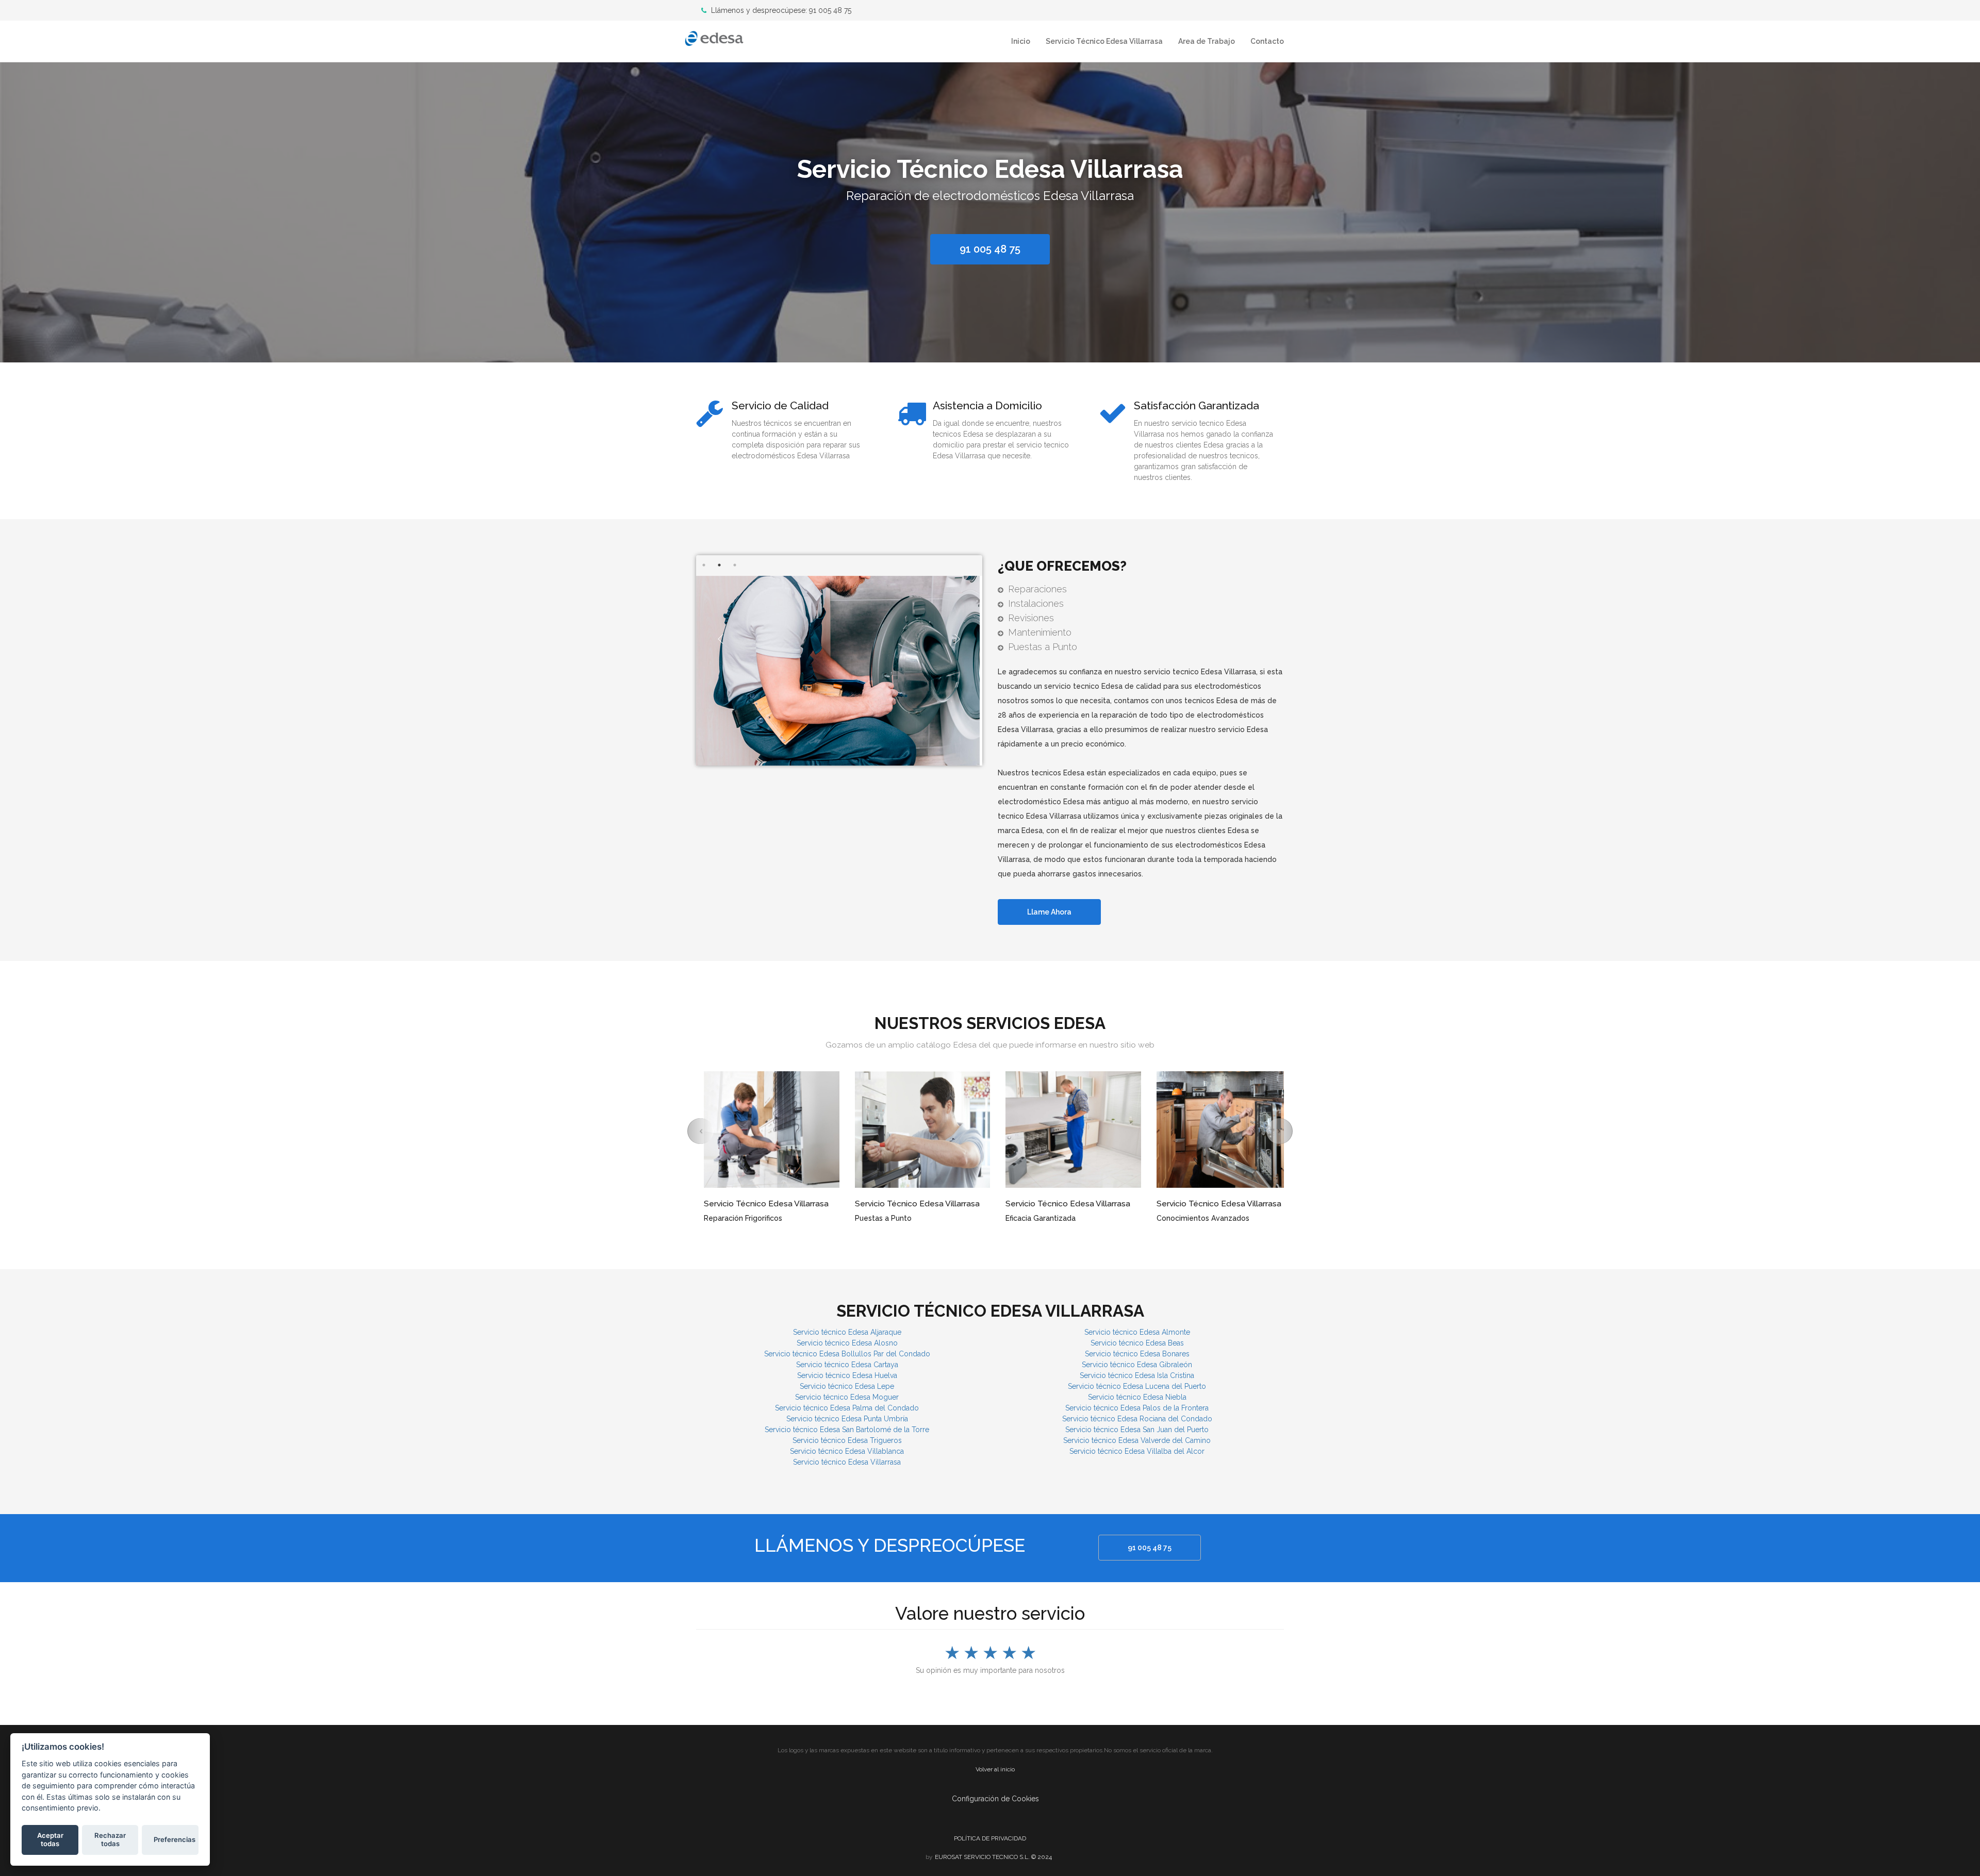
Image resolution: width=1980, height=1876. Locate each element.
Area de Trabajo (1207, 41)
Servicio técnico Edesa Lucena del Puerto (1137, 1386)
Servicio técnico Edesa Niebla (1137, 1397)
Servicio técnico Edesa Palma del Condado (847, 1408)
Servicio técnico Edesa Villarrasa (847, 1462)
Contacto (1267, 41)
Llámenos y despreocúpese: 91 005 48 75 (780, 10)
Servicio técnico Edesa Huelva (847, 1375)
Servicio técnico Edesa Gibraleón (1137, 1365)
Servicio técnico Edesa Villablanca (847, 1451)
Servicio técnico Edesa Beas (1137, 1343)
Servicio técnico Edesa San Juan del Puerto (1137, 1430)
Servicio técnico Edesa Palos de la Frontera (1137, 1408)
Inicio (1021, 41)
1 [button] (704, 565)
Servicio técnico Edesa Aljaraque (847, 1332)
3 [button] (735, 565)
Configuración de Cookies (995, 1799)
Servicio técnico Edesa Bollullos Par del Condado (847, 1354)
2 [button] (719, 565)
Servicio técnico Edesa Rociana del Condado (1137, 1419)
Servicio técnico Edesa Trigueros (847, 1440)
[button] (701, 1131)
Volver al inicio (995, 1769)
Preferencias (175, 1839)
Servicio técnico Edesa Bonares (1137, 1354)
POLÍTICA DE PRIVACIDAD (990, 1838)
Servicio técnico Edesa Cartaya (847, 1365)
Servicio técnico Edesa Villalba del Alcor (1137, 1451)
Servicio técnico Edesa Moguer (847, 1397)
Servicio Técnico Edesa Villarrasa (1104, 41)
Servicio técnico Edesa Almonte (1137, 1332)
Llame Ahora (1049, 912)
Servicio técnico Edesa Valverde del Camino (1137, 1440)
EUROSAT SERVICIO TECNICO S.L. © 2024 (993, 1857)
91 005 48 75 (1150, 1548)
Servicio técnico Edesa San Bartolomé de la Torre (847, 1430)
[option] (990, 210)
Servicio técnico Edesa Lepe (847, 1386)
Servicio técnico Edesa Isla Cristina (1137, 1375)
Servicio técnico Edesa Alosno (847, 1343)
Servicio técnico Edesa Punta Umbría (847, 1419)
